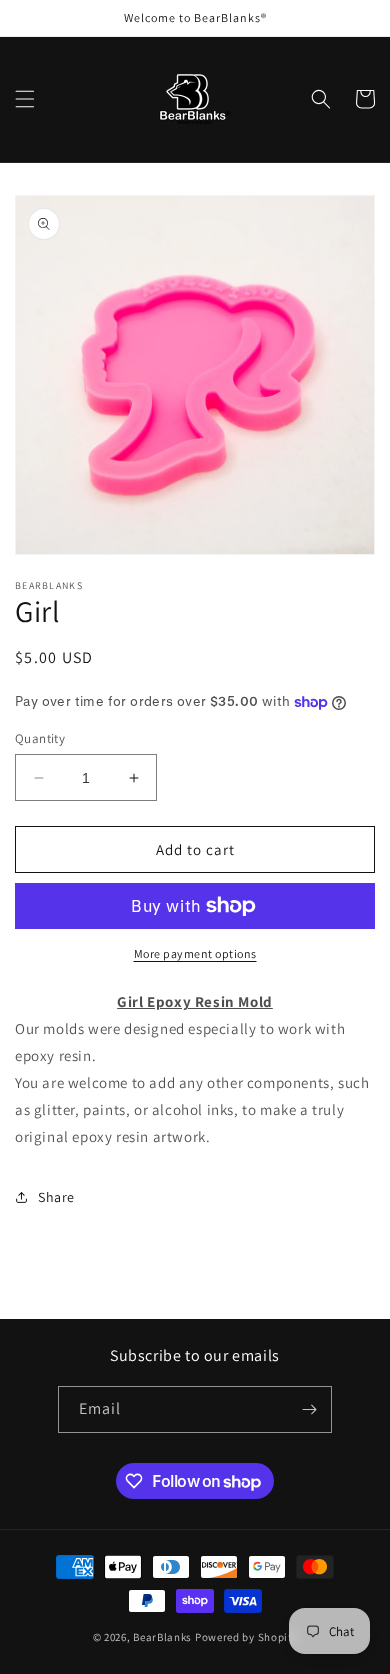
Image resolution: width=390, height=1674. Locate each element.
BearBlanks (162, 1637)
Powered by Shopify (246, 1637)
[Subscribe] (309, 1409)
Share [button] (56, 1197)
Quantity (40, 738)
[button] (25, 99)
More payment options (195, 953)
